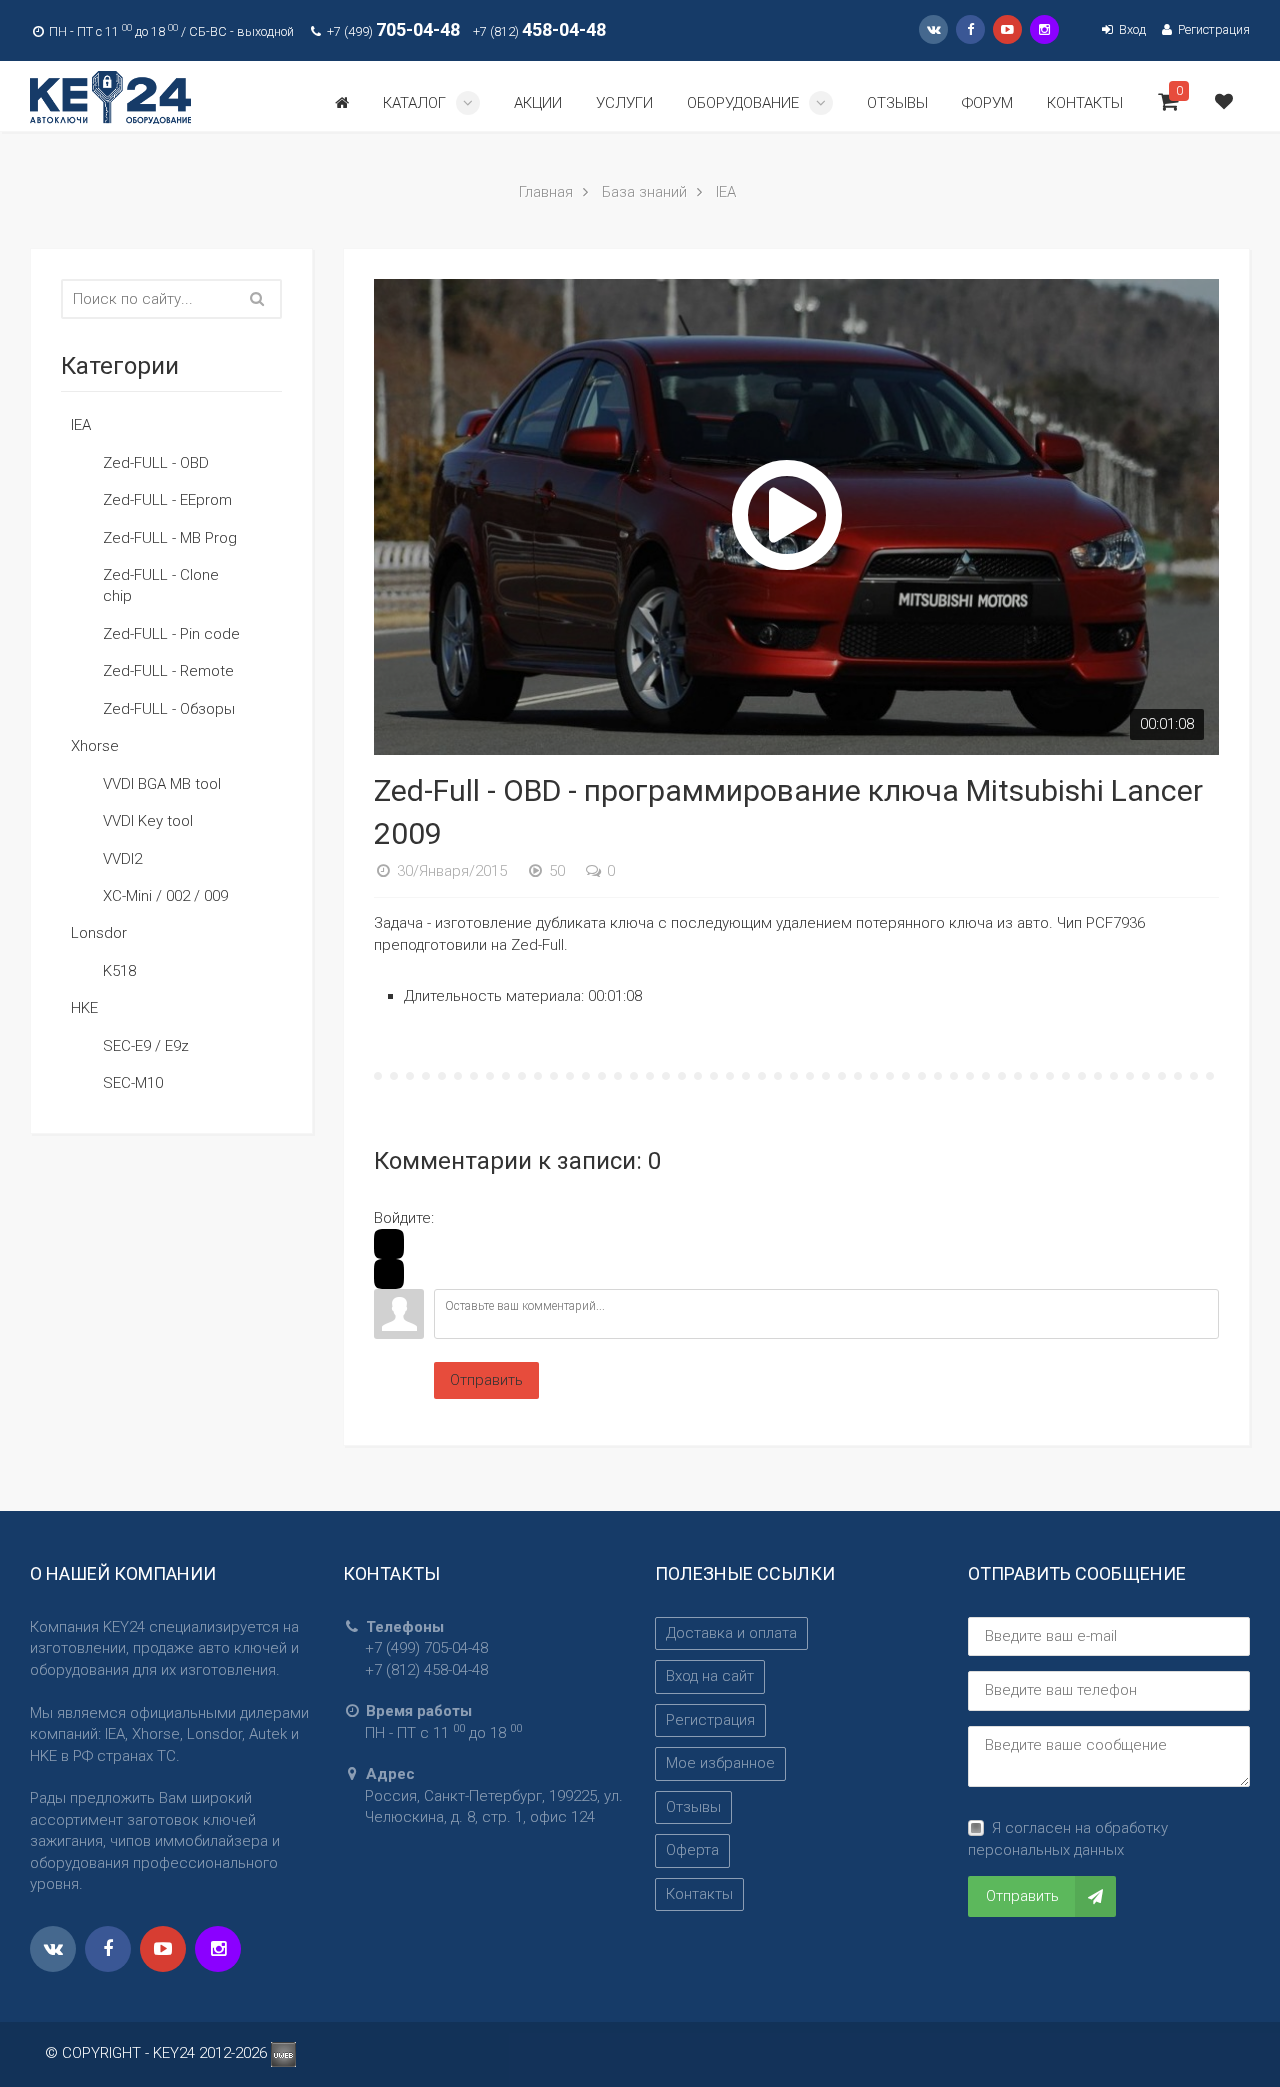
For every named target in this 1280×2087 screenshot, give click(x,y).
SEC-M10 (133, 1083)
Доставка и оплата (731, 1633)
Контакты (699, 1894)
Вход (1130, 29)
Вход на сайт (710, 1676)
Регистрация (1212, 29)
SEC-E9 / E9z (146, 1046)
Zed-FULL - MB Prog (170, 538)
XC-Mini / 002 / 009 (165, 896)
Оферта (692, 1850)
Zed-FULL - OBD (156, 463)
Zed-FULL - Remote (168, 671)
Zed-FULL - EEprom (167, 500)
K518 (119, 971)
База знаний (644, 192)
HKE (84, 1008)
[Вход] (389, 1244)
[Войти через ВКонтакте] (389, 1274)
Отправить (486, 1380)
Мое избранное (720, 1763)
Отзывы (693, 1807)
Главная (546, 192)
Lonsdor (99, 933)
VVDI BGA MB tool (162, 784)
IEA (726, 192)
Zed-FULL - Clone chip (161, 585)
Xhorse (95, 746)
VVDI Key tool (148, 821)
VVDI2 (122, 859)
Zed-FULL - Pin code (171, 634)
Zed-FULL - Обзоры (169, 709)
